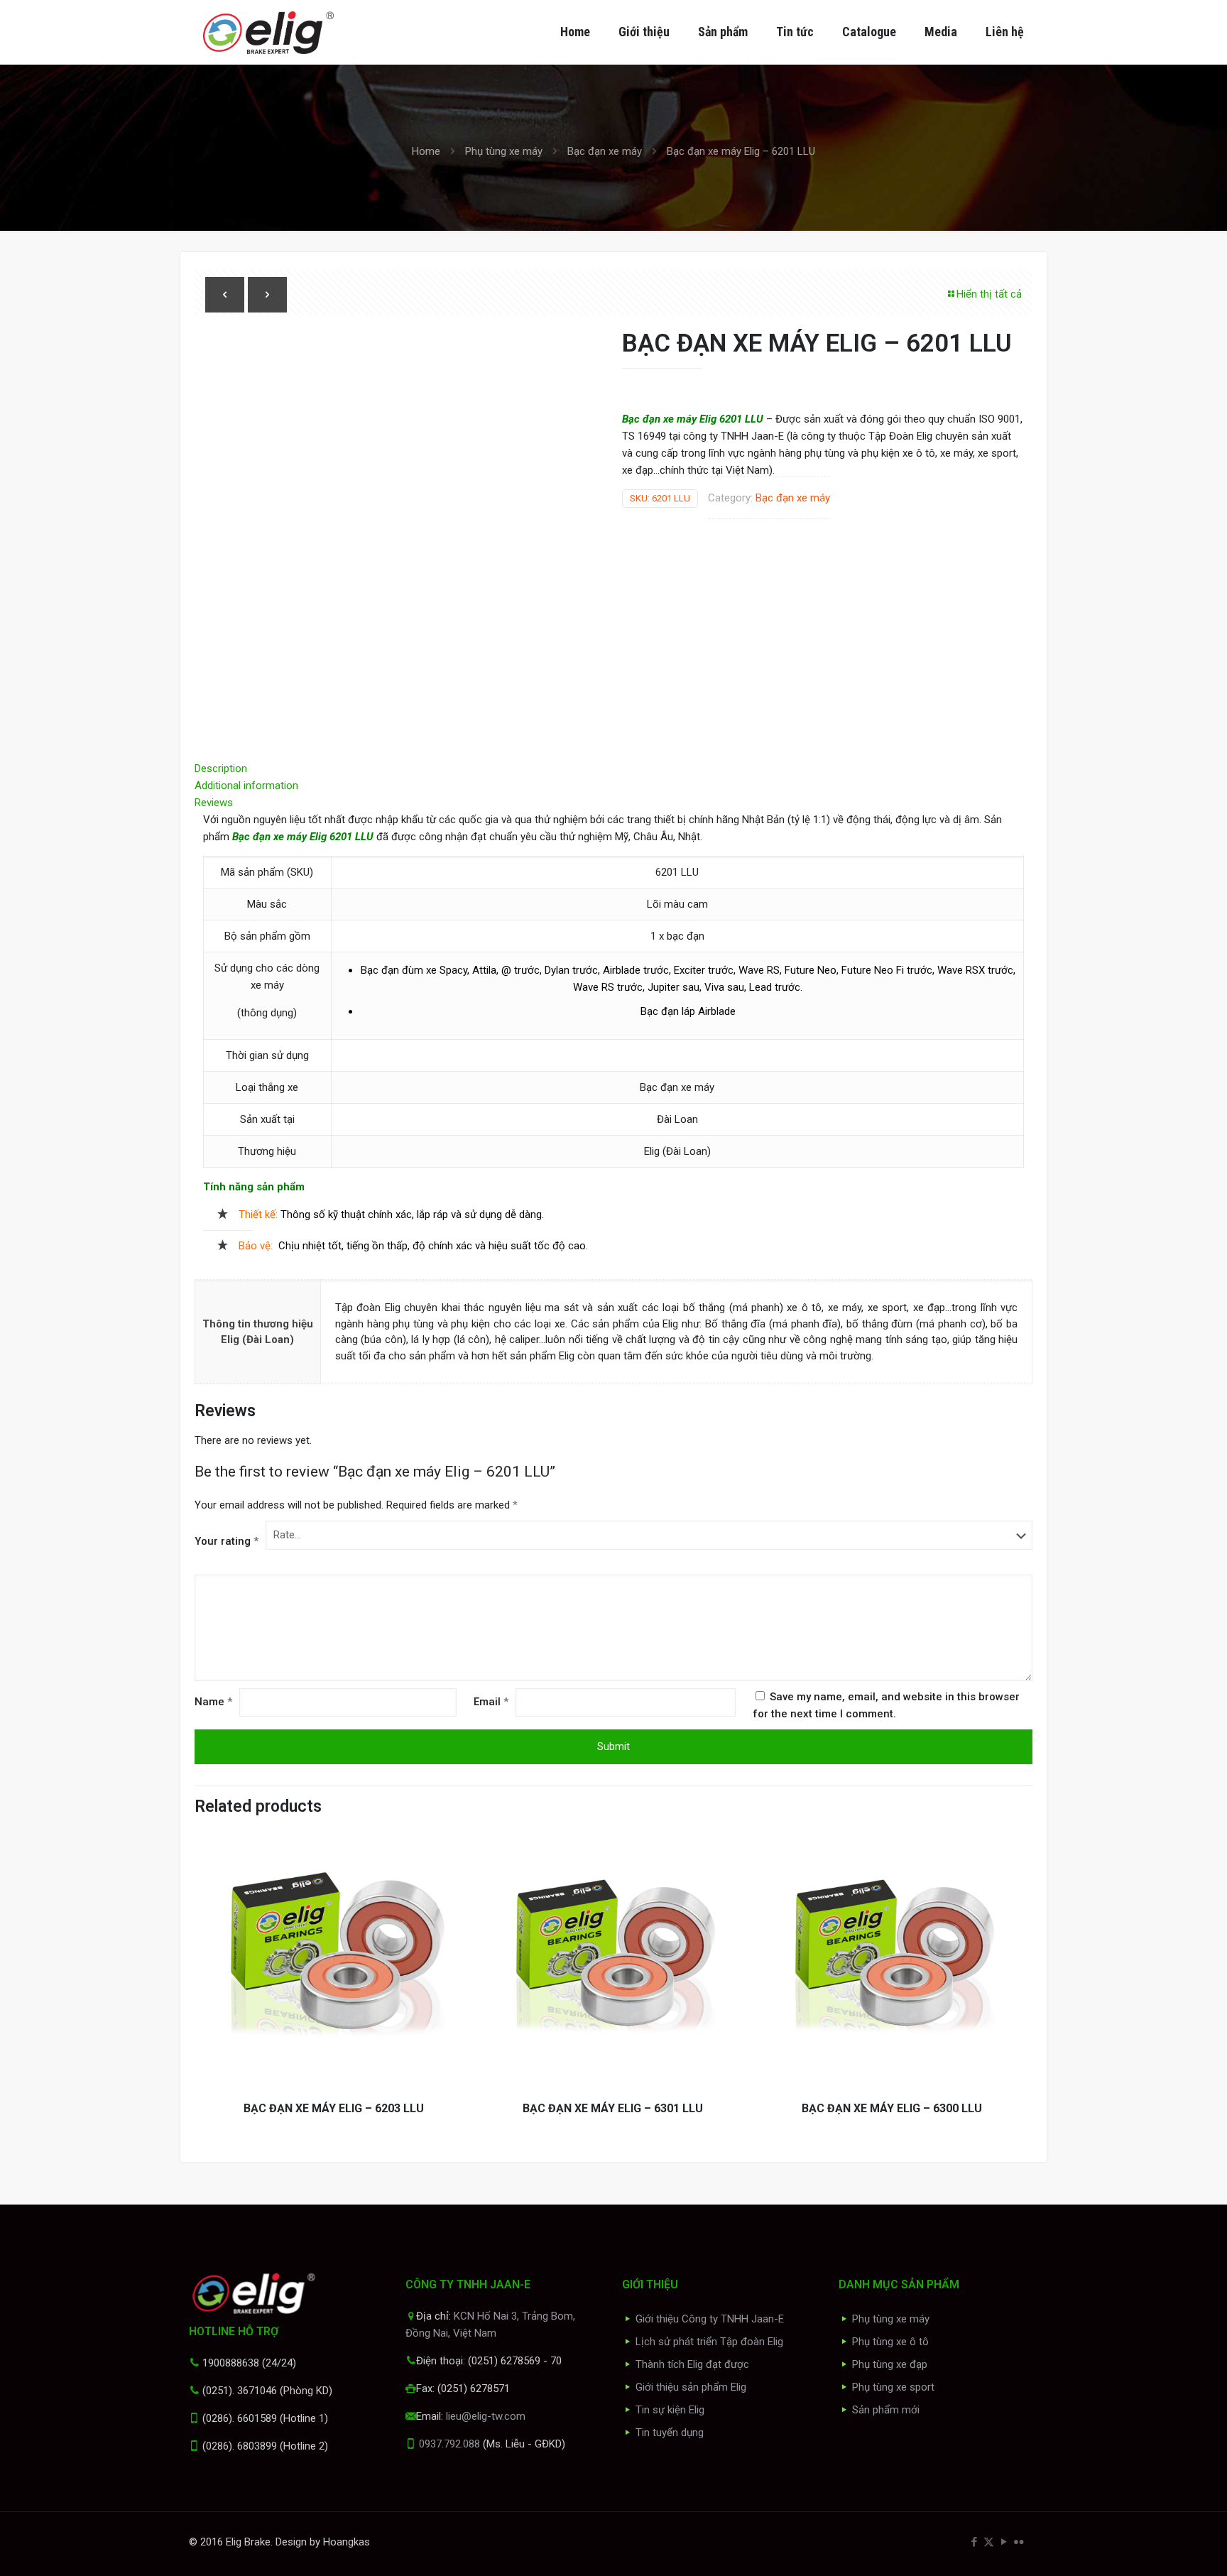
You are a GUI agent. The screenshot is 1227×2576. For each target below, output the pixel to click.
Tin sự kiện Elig (670, 2410)
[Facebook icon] (974, 2542)
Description (221, 768)
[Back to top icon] (1159, 2547)
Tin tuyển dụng (670, 2433)
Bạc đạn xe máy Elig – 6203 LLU (334, 2108)
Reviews (218, 803)
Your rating (227, 1541)
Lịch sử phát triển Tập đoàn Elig (709, 2342)
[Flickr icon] (1019, 2542)
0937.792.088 (449, 2444)
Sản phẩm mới (886, 2410)
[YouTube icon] (1004, 2542)
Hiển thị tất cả (989, 294)
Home (426, 151)
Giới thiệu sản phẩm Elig (691, 2387)
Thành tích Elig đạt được (692, 2364)
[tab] (613, 768)
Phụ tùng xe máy (504, 151)
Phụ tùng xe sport (893, 2387)
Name (213, 1702)
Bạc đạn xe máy (605, 151)
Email (491, 1702)
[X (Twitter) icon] (989, 2542)
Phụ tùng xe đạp (890, 2364)
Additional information (246, 786)
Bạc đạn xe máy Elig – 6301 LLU (613, 2108)
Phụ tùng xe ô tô (890, 2342)
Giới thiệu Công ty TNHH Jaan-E (710, 2319)
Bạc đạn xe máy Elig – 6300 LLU (892, 2108)
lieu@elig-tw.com (486, 2416)
